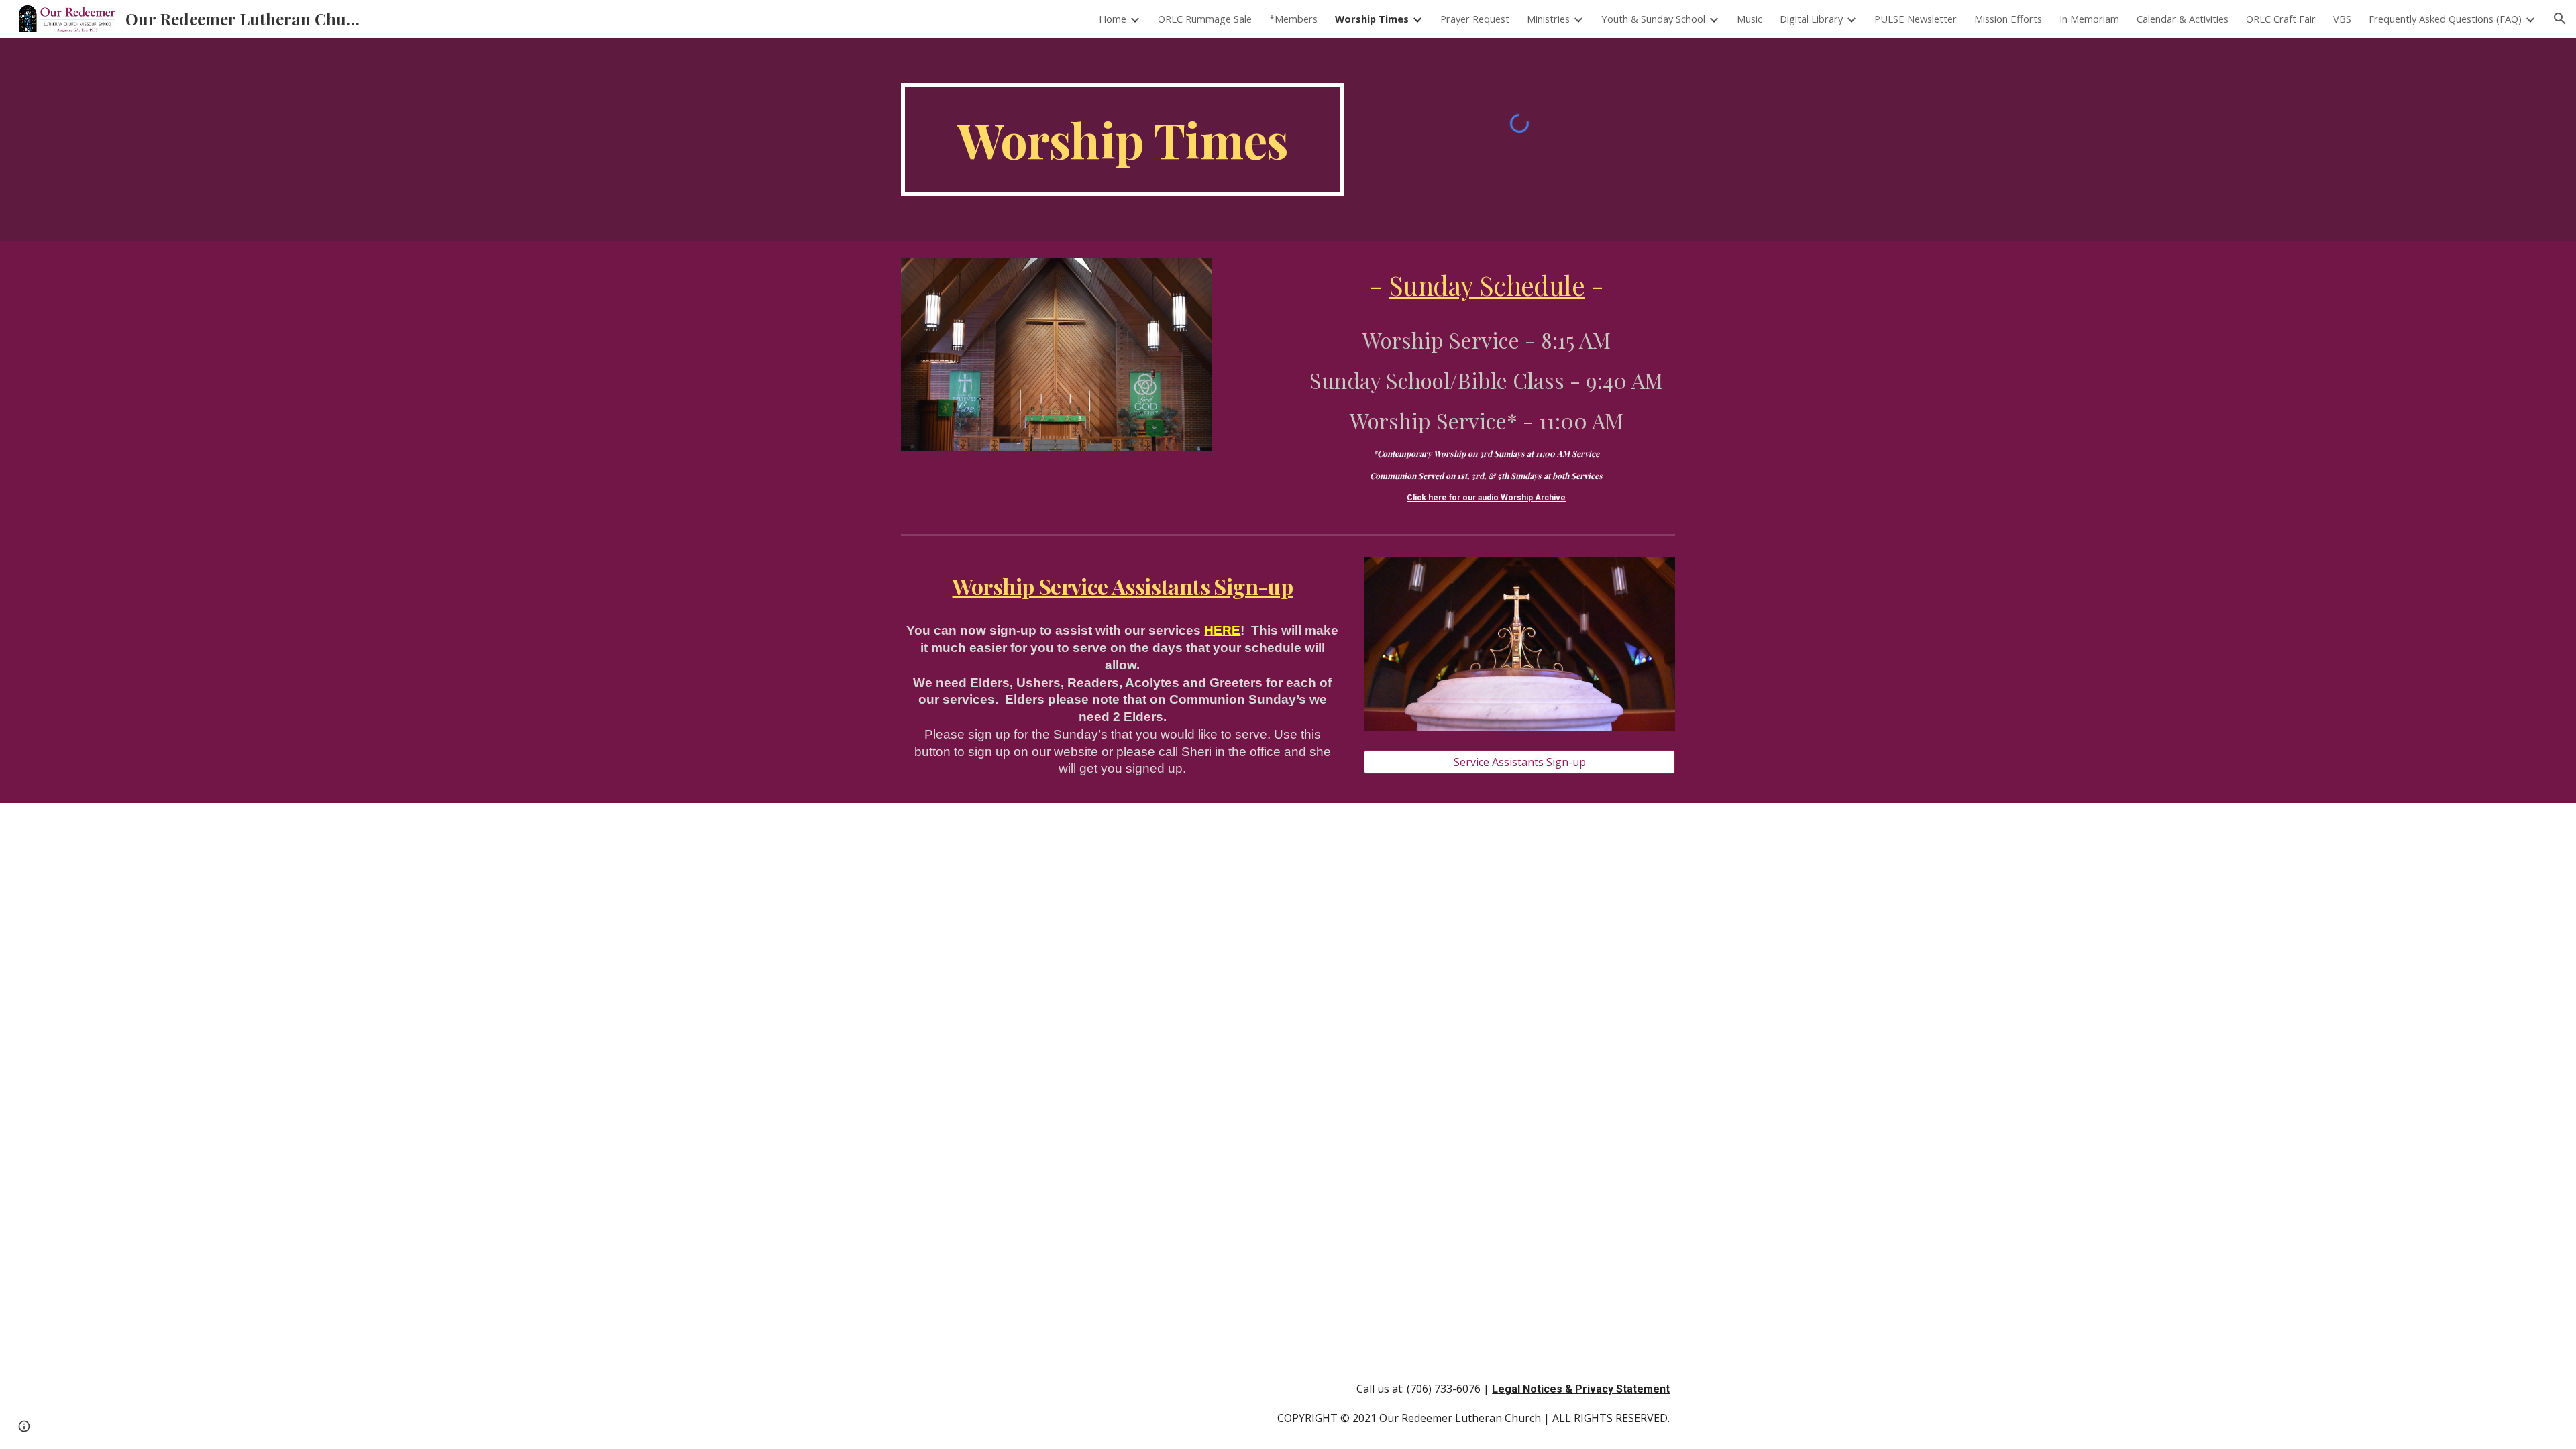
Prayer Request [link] (1475, 19)
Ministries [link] (1548, 19)
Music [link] (1750, 19)
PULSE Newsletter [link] (1916, 19)
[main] (1123, 140)
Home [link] (1113, 19)
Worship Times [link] (1372, 19)
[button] (2560, 19)
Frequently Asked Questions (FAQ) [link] (2445, 19)
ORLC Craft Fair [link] (2281, 19)
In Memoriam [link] (2089, 19)
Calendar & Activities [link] (2183, 19)
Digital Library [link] (1811, 19)
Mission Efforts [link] (2008, 19)
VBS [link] (2342, 19)
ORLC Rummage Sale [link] (1205, 19)
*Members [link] (1293, 19)
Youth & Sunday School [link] (1653, 19)
